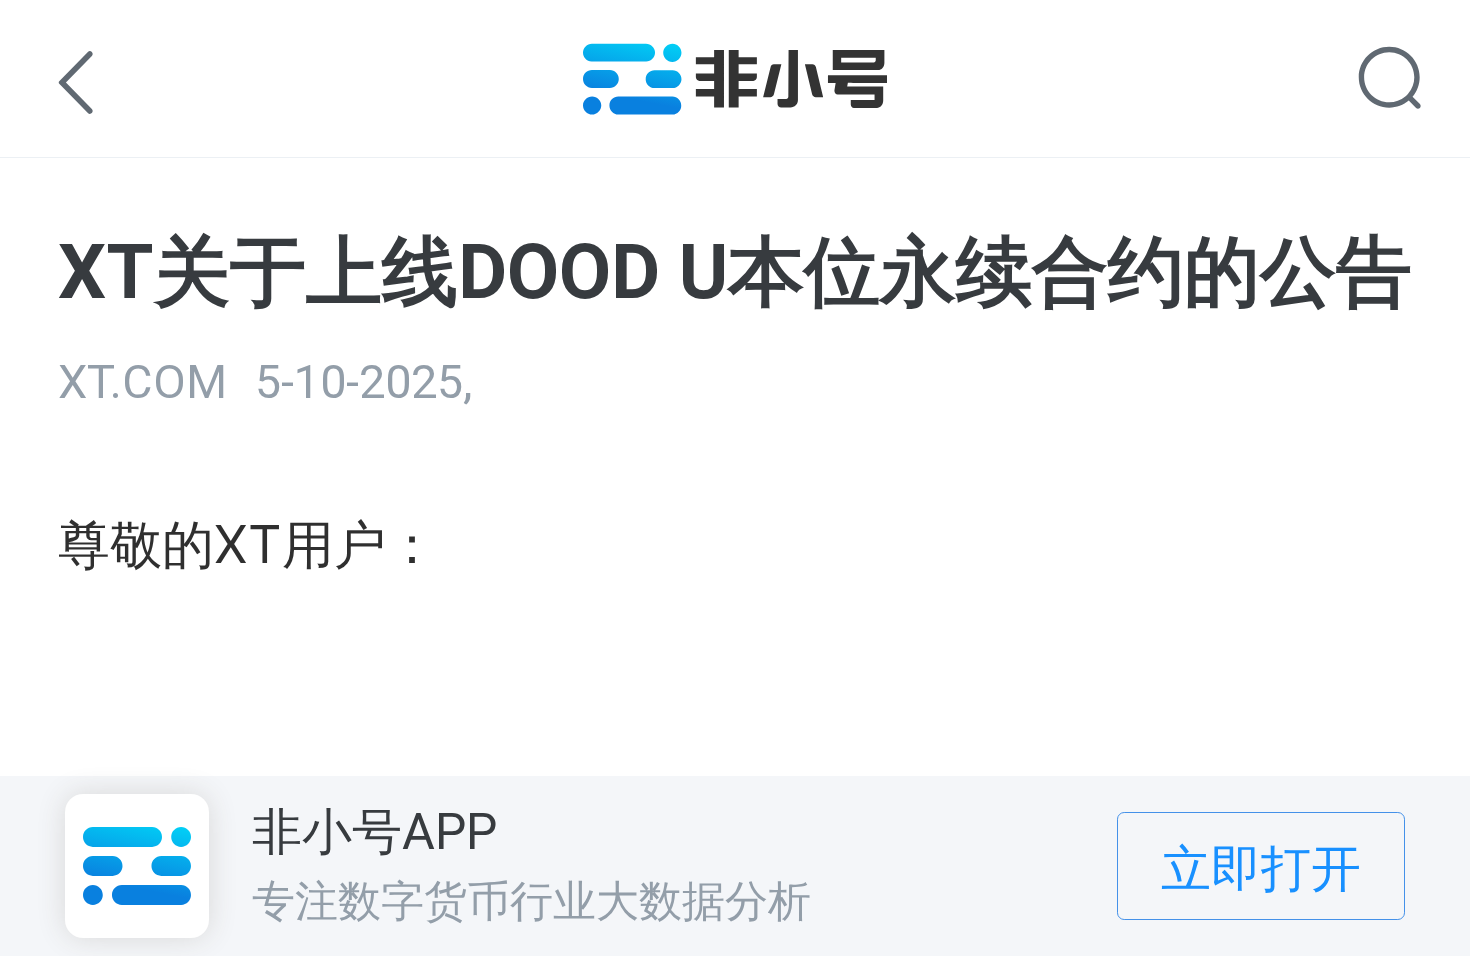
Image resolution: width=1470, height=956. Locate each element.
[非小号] (735, 100)
